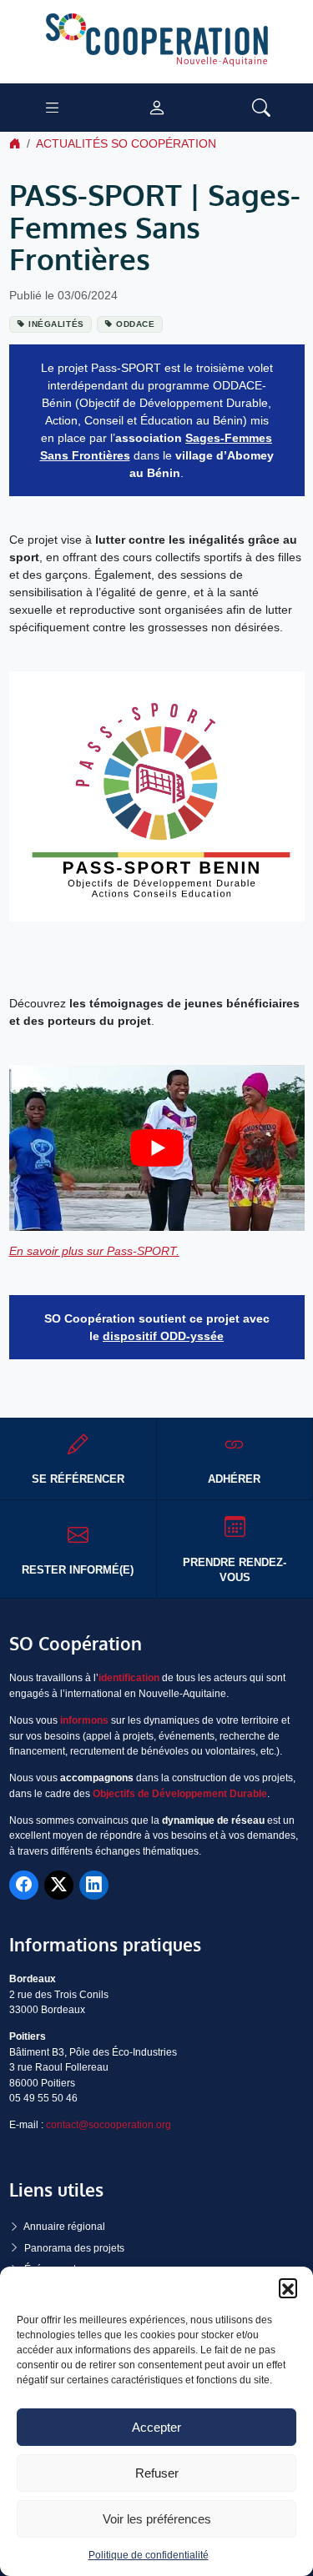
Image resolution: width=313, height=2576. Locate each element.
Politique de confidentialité (149, 2555)
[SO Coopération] (157, 41)
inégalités (56, 324)
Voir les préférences (157, 2519)
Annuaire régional (64, 2227)
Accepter (156, 2427)
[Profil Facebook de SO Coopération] (24, 1885)
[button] (288, 2287)
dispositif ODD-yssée (163, 1336)
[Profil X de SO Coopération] (59, 1885)
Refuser (157, 2473)
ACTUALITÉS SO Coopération (126, 143)
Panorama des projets (74, 2248)
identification (129, 1678)
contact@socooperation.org (109, 2125)
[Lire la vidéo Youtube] (157, 1148)
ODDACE (135, 324)
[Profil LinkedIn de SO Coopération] (94, 1885)
